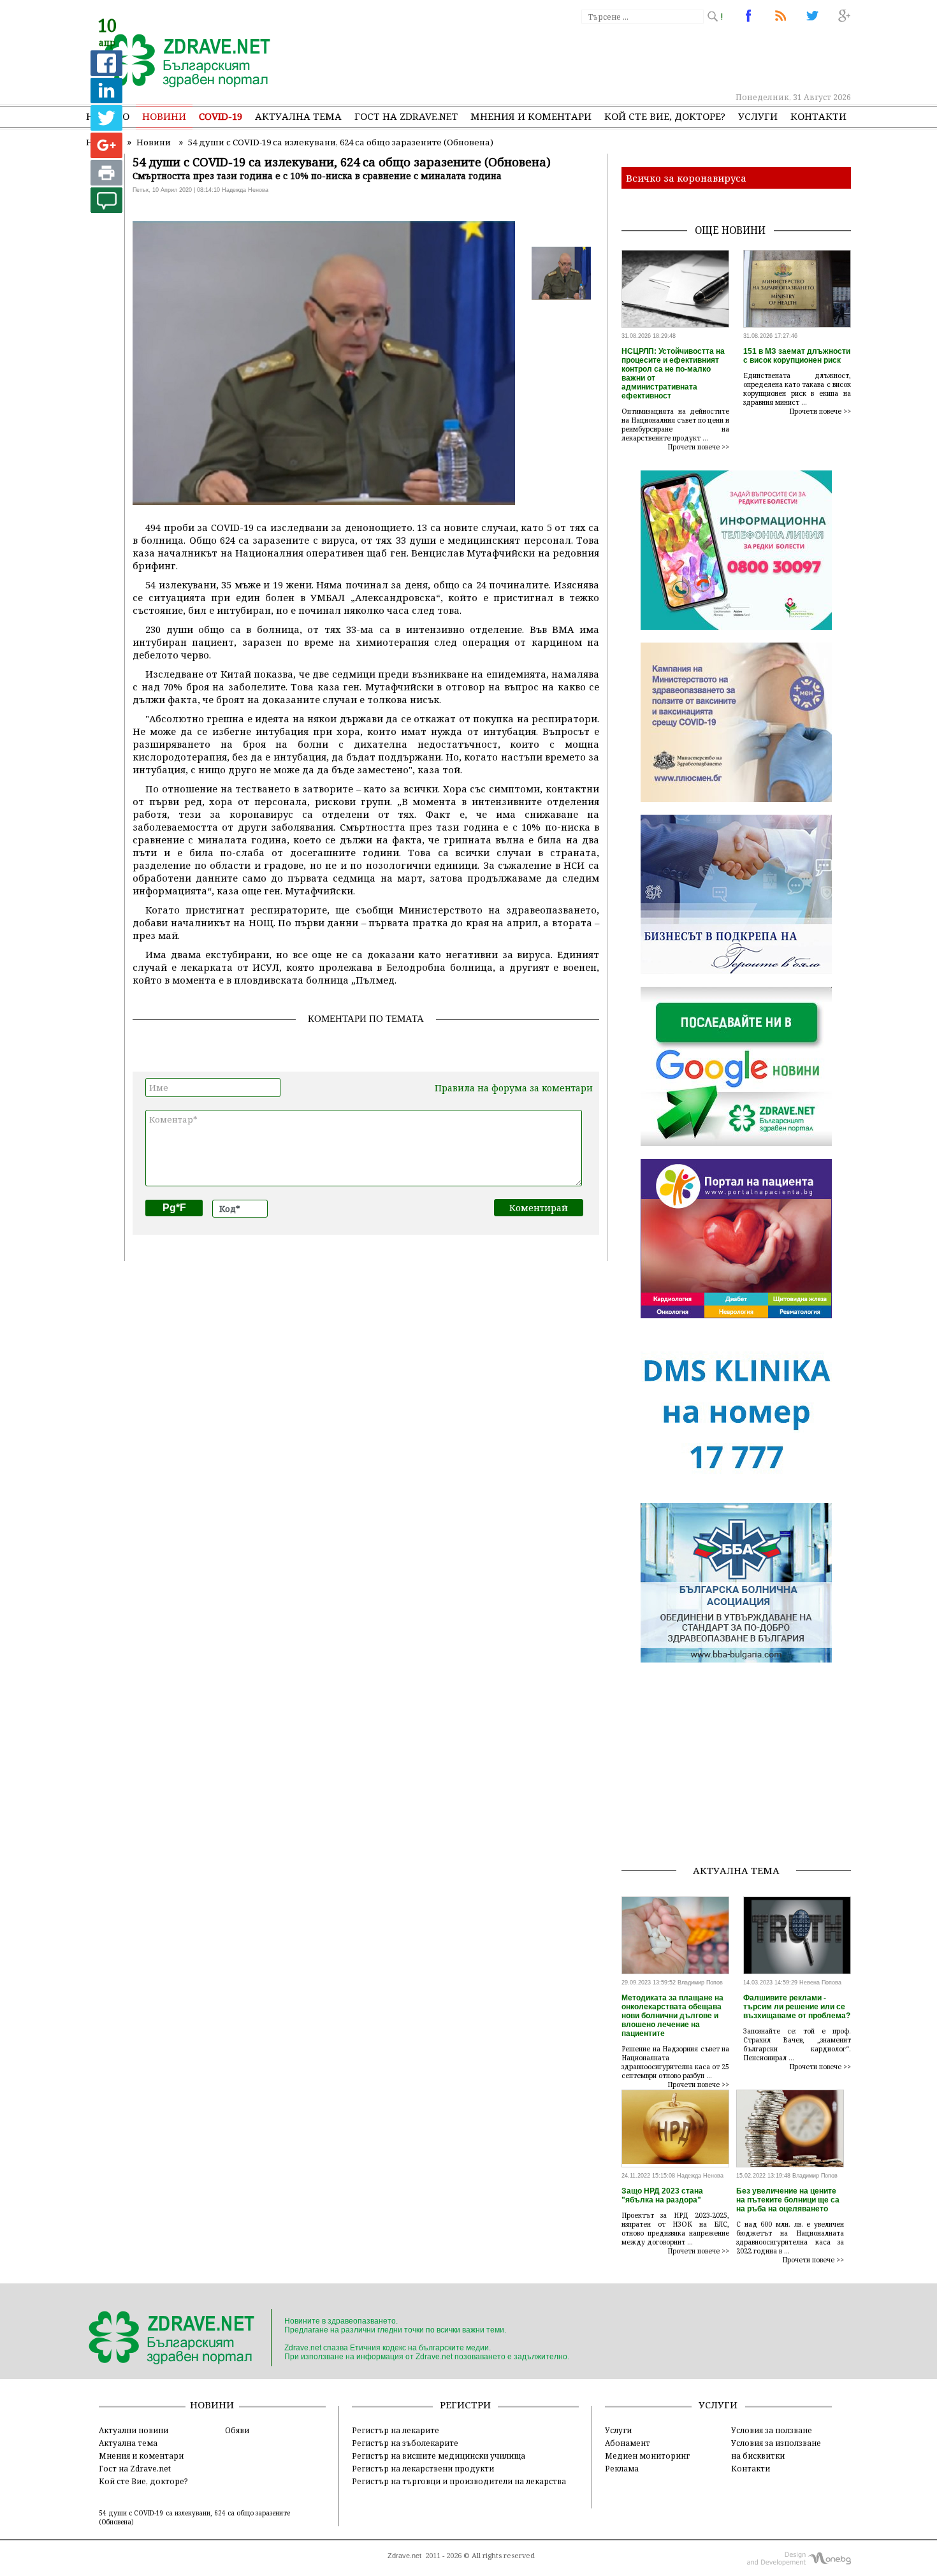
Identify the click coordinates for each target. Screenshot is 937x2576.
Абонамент (628, 2443)
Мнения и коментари (531, 116)
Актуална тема (298, 116)
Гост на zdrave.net (406, 116)
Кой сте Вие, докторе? (665, 116)
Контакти (818, 116)
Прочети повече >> (699, 447)
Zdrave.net (404, 2556)
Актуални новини (134, 2430)
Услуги (758, 116)
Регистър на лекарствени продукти (423, 2468)
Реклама (622, 2468)
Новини (164, 116)
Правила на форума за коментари (514, 1088)
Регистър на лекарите (396, 2430)
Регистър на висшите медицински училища (439, 2456)
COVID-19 (221, 116)
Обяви (237, 2430)
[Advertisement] (618, 57)
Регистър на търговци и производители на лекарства (459, 2481)
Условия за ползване (772, 2430)
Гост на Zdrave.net (135, 2468)
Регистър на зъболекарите (405, 2443)
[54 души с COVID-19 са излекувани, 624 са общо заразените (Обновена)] (180, 62)
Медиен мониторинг (647, 2456)
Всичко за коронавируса (686, 178)
